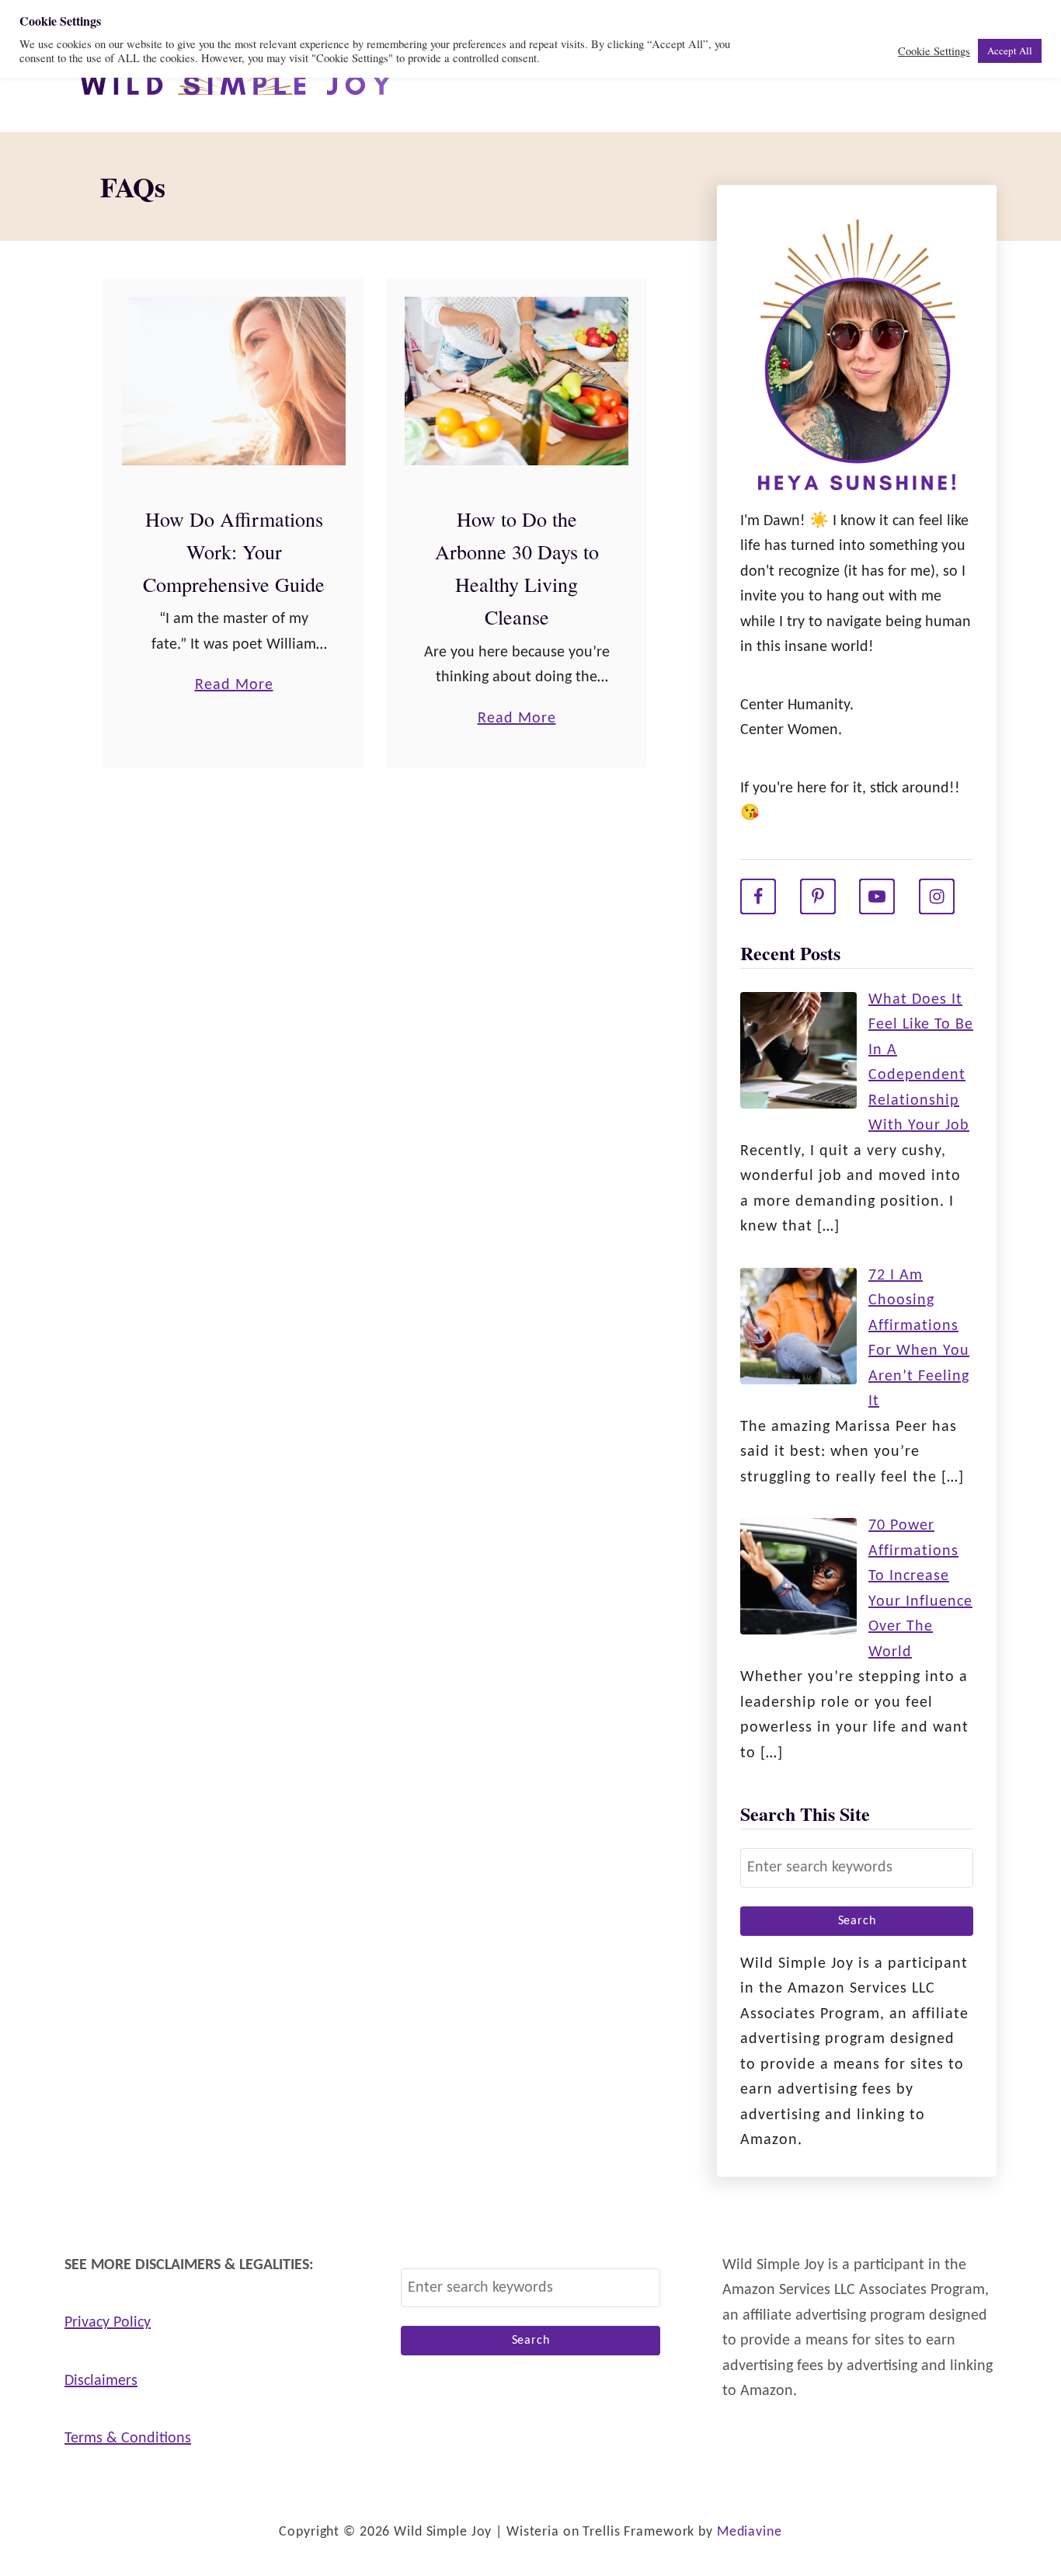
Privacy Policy (108, 2323)
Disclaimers (101, 2381)
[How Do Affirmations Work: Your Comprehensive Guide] (234, 381)
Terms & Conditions (128, 2438)
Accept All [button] (1010, 50)
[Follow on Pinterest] (818, 896)
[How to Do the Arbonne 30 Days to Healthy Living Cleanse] (517, 381)
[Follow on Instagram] (937, 896)
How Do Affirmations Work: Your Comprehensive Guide (234, 552)
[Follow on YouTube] (877, 896)
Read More (234, 688)
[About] (857, 359)
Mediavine (750, 2532)
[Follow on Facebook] (758, 896)
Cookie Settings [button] (934, 51)
